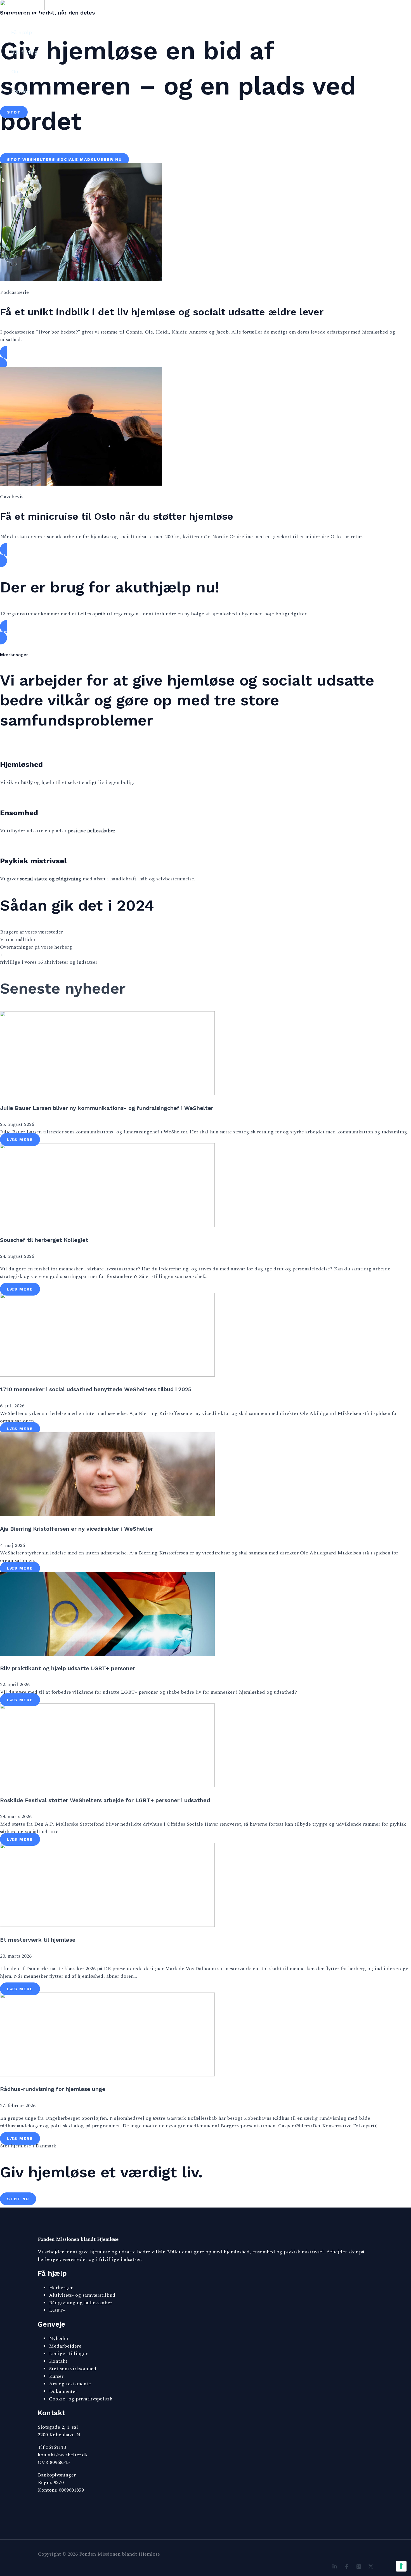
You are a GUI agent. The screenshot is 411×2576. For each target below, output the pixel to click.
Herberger (61, 2288)
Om (16, 71)
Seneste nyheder (63, 988)
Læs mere (20, 1140)
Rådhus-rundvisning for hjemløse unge (53, 2089)
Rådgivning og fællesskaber (81, 2303)
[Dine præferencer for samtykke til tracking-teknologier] (401, 2566)
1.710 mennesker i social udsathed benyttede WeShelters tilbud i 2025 (96, 1389)
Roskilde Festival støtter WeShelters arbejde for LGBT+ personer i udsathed (105, 1800)
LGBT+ (57, 2310)
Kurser (56, 2376)
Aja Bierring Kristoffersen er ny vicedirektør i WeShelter (77, 1529)
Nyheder (59, 2339)
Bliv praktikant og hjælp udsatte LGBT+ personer (68, 1668)
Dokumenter (63, 2391)
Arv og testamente (70, 2384)
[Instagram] (359, 2567)
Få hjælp (22, 32)
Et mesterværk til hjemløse (38, 1940)
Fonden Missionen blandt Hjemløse (37, 15)
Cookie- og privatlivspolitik (81, 2399)
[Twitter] (371, 2567)
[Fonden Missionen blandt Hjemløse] (22, 9)
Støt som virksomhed (73, 2369)
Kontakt (21, 91)
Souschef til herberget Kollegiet (44, 1240)
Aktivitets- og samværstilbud (82, 2295)
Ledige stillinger (68, 2354)
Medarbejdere (65, 2346)
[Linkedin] (335, 2567)
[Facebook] (347, 2567)
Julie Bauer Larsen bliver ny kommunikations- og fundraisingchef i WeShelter (107, 1108)
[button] (14, 112)
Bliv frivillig (24, 52)
